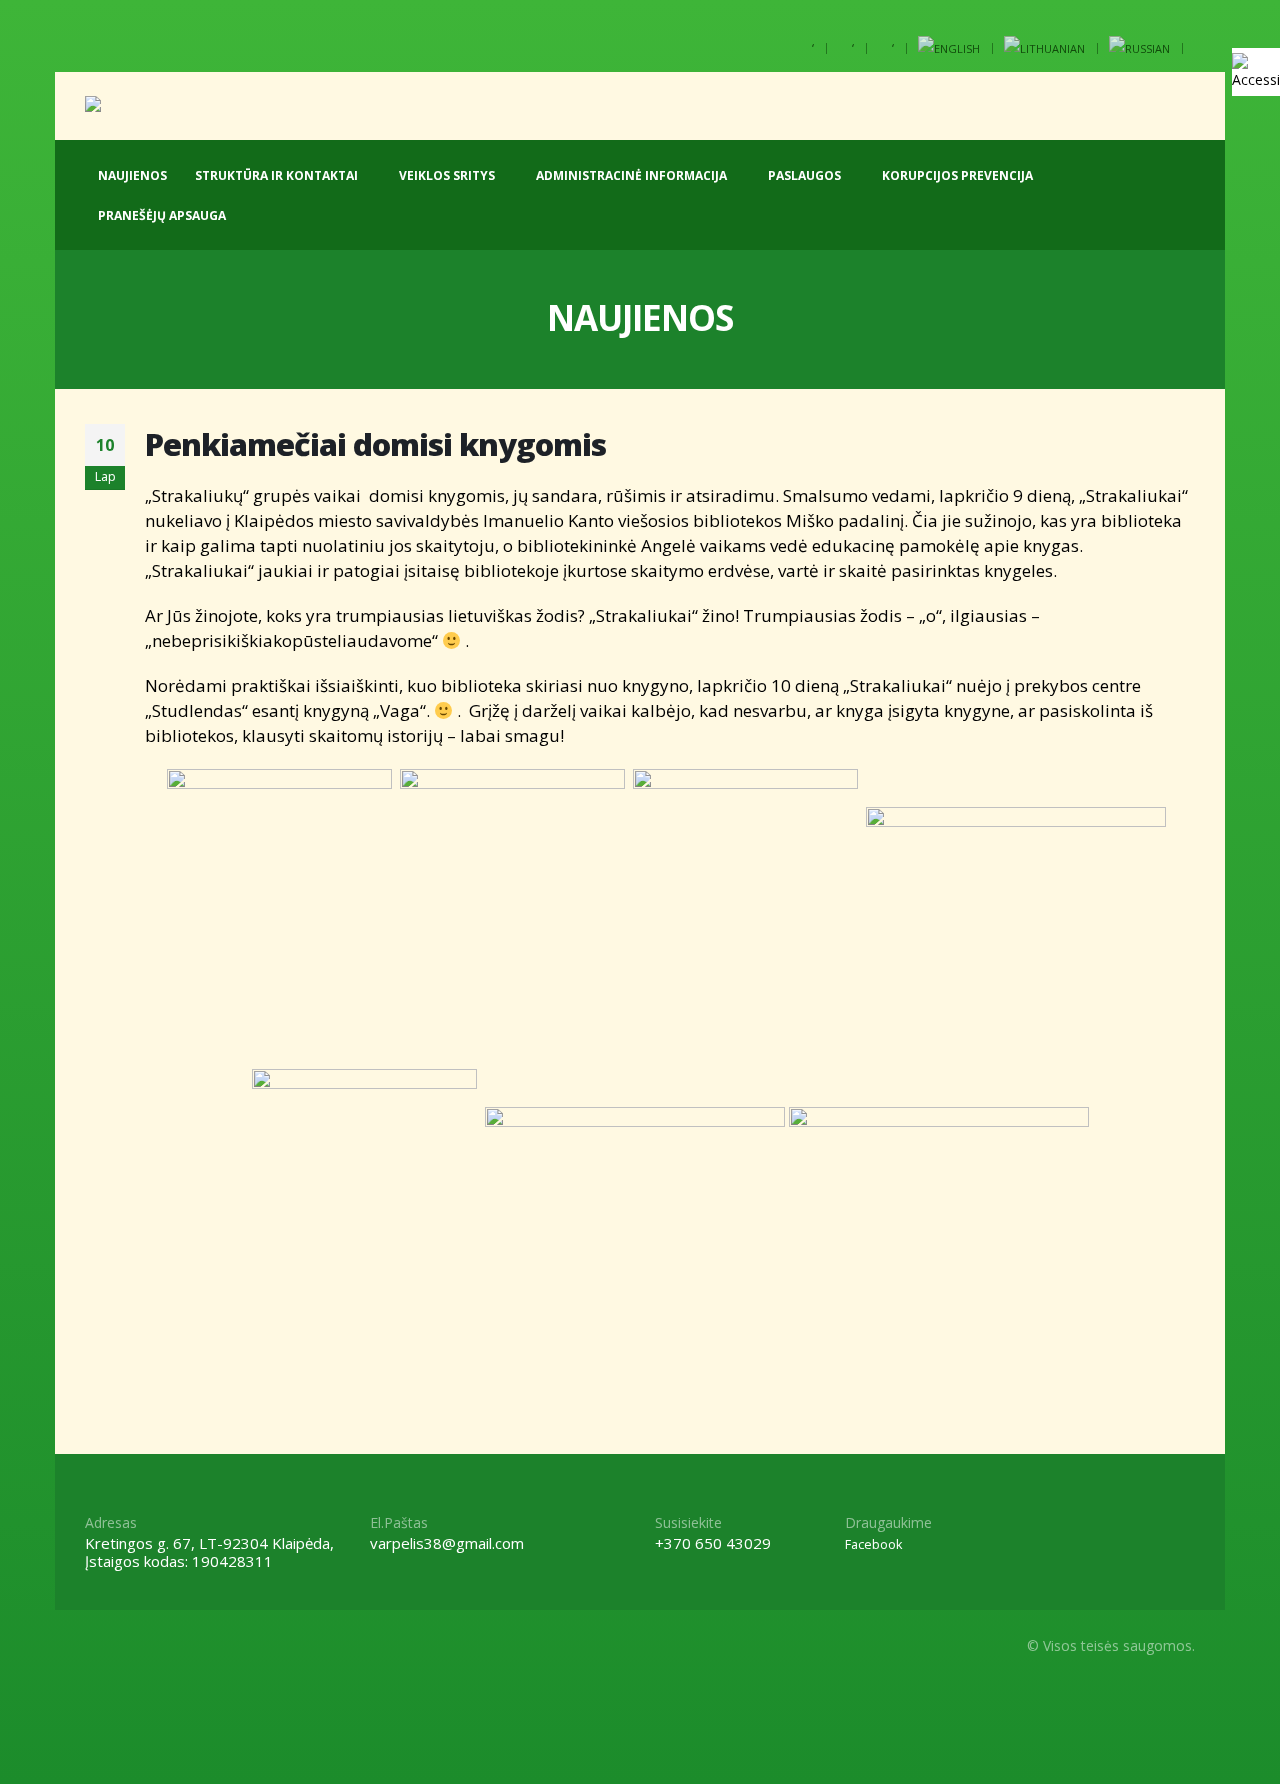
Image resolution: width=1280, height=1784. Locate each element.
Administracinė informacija (631, 175)
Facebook (873, 1544)
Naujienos (132, 175)
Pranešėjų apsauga (162, 215)
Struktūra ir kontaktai (276, 175)
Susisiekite (688, 1522)
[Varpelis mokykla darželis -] (173, 105)
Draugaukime (888, 1522)
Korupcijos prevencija (957, 175)
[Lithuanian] (1044, 48)
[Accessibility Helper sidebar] (1256, 72)
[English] (949, 48)
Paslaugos (804, 175)
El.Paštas (399, 1522)
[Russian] (1139, 48)
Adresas (111, 1522)
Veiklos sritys (447, 175)
